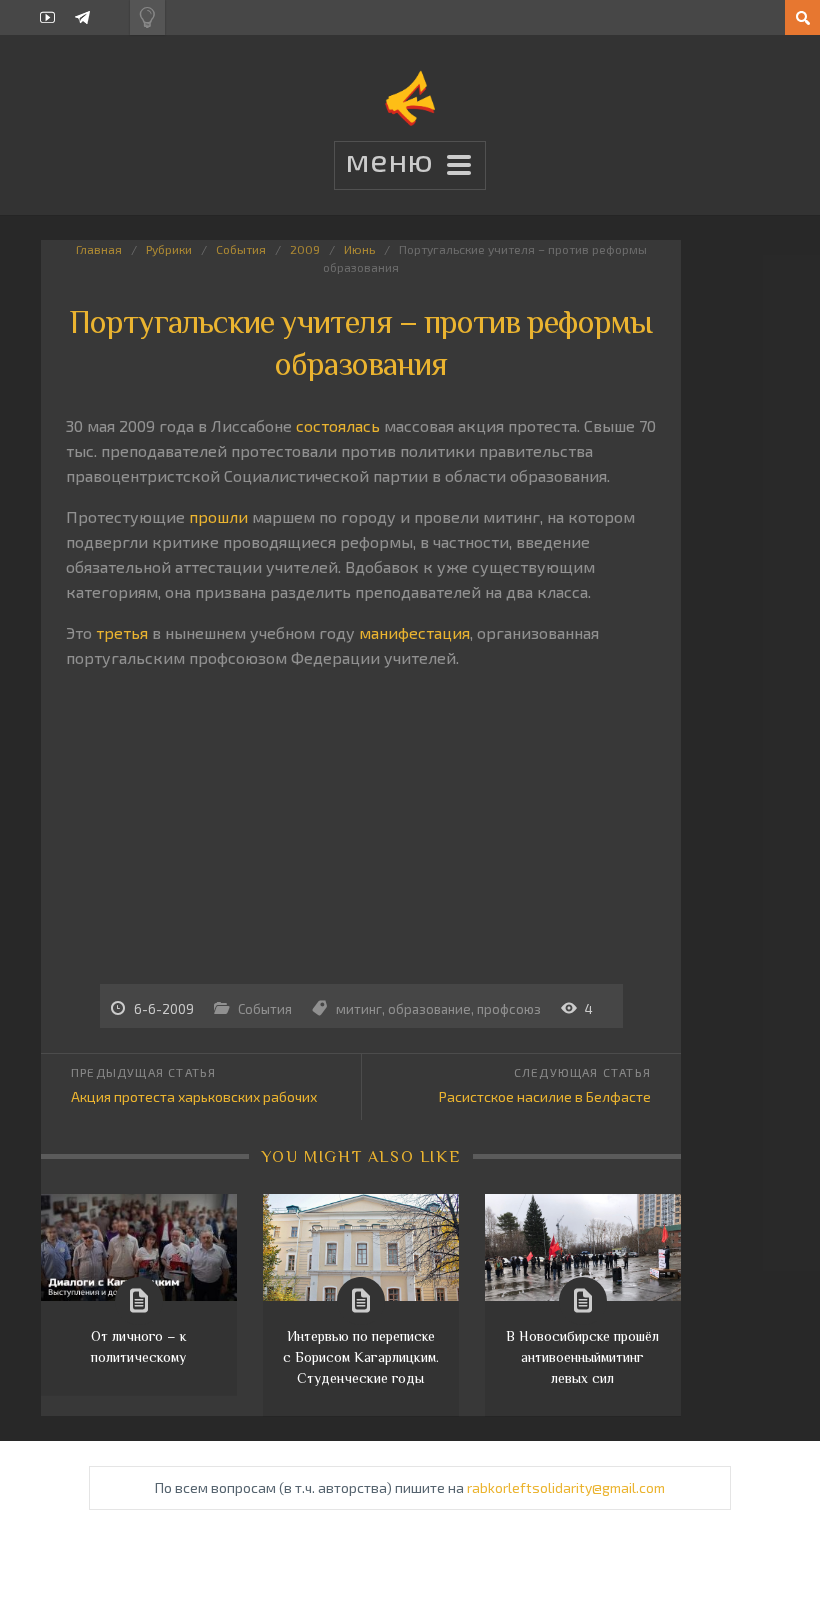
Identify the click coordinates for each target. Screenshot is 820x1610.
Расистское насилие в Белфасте (545, 1096)
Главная (99, 249)
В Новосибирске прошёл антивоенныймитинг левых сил (582, 1357)
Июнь (359, 249)
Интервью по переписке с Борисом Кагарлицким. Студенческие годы (361, 1357)
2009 (305, 249)
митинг (359, 1009)
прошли (218, 516)
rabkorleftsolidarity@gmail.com (566, 1487)
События (241, 249)
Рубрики (169, 249)
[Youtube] (47, 17)
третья (122, 632)
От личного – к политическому (139, 1346)
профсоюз (509, 1009)
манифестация (414, 632)
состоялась (338, 425)
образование (429, 1009)
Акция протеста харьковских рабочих (194, 1096)
